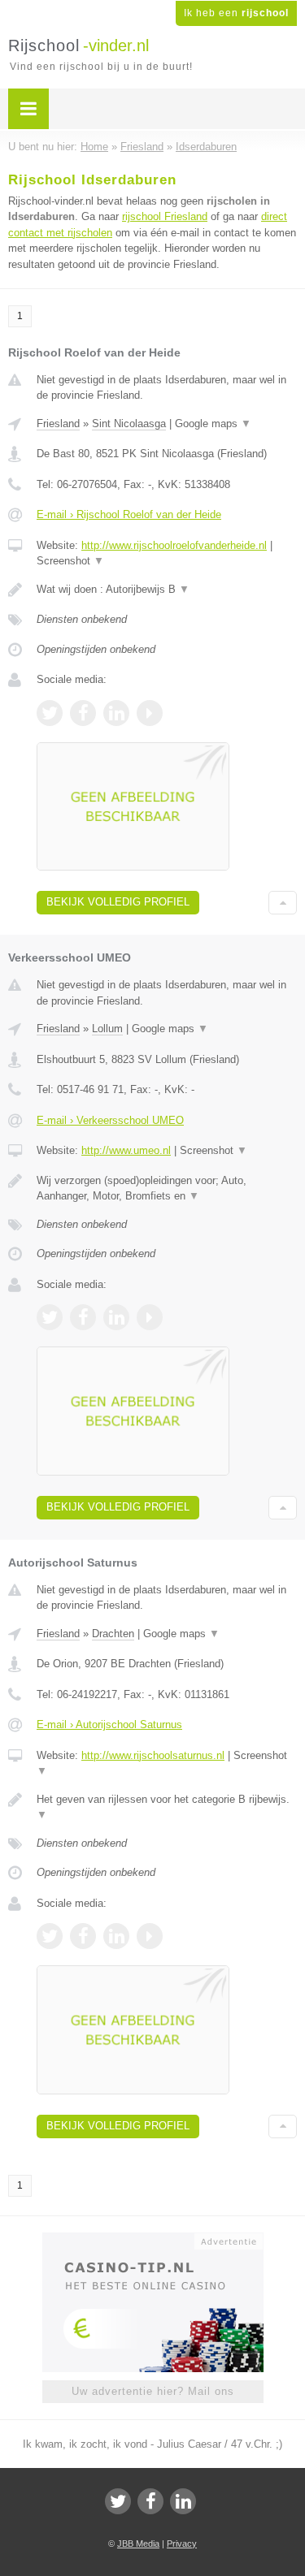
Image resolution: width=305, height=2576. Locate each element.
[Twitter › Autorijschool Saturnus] (50, 1936)
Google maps (213, 424)
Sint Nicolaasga (129, 424)
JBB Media (138, 2544)
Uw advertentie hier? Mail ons (153, 2391)
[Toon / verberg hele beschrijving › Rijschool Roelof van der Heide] (167, 590)
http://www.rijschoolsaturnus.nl (153, 1755)
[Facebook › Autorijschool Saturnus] (83, 1936)
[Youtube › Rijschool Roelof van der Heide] (150, 713)
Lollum (107, 1029)
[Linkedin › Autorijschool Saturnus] (116, 1936)
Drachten (113, 1634)
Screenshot (70, 561)
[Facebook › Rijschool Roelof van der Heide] (83, 713)
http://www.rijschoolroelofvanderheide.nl (174, 545)
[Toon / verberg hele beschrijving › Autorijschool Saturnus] (167, 1807)
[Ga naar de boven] (283, 903)
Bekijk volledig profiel (118, 902)
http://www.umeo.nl (126, 1150)
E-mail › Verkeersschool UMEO (110, 1120)
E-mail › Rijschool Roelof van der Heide (129, 514)
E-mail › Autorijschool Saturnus (109, 1725)
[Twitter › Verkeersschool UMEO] (50, 1317)
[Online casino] (153, 2240)
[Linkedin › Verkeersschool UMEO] (116, 1317)
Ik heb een (236, 13)
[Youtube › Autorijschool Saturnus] (150, 1936)
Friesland (58, 424)
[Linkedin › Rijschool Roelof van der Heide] (116, 713)
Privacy (182, 2544)
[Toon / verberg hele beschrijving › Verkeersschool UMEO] (167, 1189)
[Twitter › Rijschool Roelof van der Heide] (50, 713)
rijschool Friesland (165, 216)
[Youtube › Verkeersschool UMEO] (150, 1317)
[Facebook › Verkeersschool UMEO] (83, 1317)
